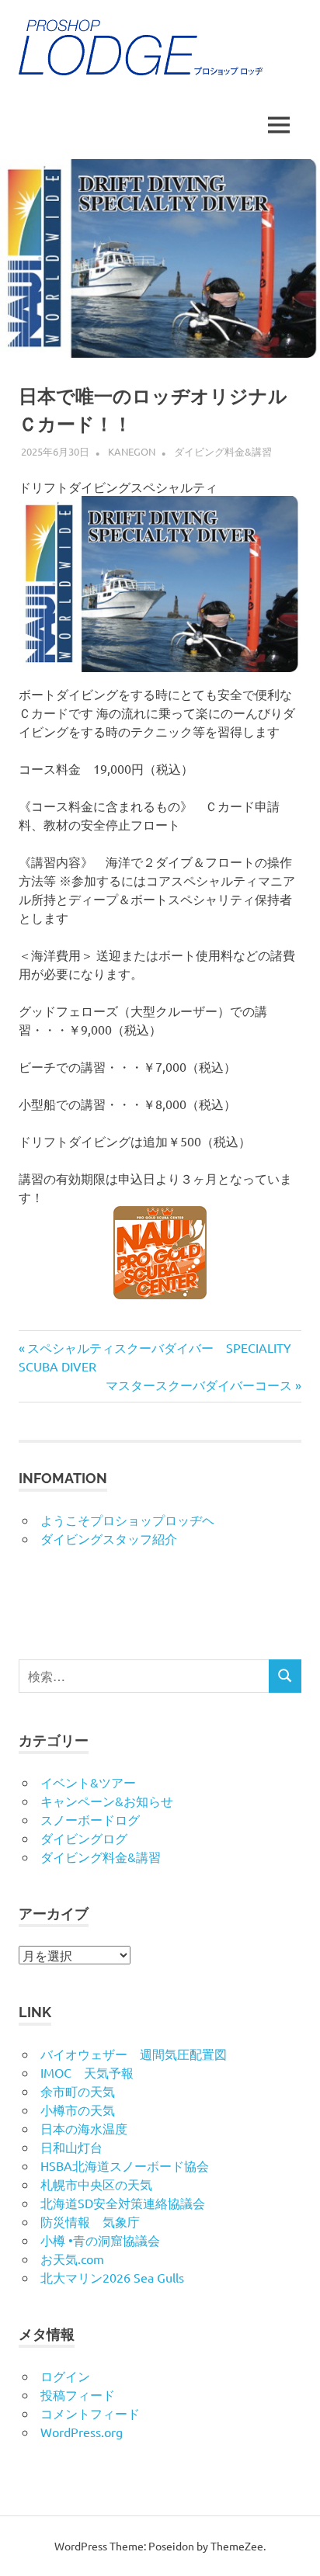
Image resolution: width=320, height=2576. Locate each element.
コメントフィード (90, 2413)
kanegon (132, 451)
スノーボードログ (90, 1819)
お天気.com (72, 2259)
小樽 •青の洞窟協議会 (100, 2240)
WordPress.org (82, 2432)
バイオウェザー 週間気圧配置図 (134, 2054)
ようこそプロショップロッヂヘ (127, 1520)
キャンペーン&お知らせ (107, 1801)
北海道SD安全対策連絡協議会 (123, 2203)
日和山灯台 (71, 2147)
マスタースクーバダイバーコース (199, 1385)
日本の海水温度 (84, 2128)
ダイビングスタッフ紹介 (109, 1538)
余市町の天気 (78, 2091)
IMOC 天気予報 (87, 2072)
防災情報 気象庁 (90, 2221)
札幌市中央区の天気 (96, 2184)
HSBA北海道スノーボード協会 (125, 2165)
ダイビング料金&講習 (223, 451)
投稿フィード (78, 2394)
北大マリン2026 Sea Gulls (112, 2277)
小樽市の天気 (78, 2110)
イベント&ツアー (88, 1782)
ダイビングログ (84, 1838)
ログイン (65, 2376)
